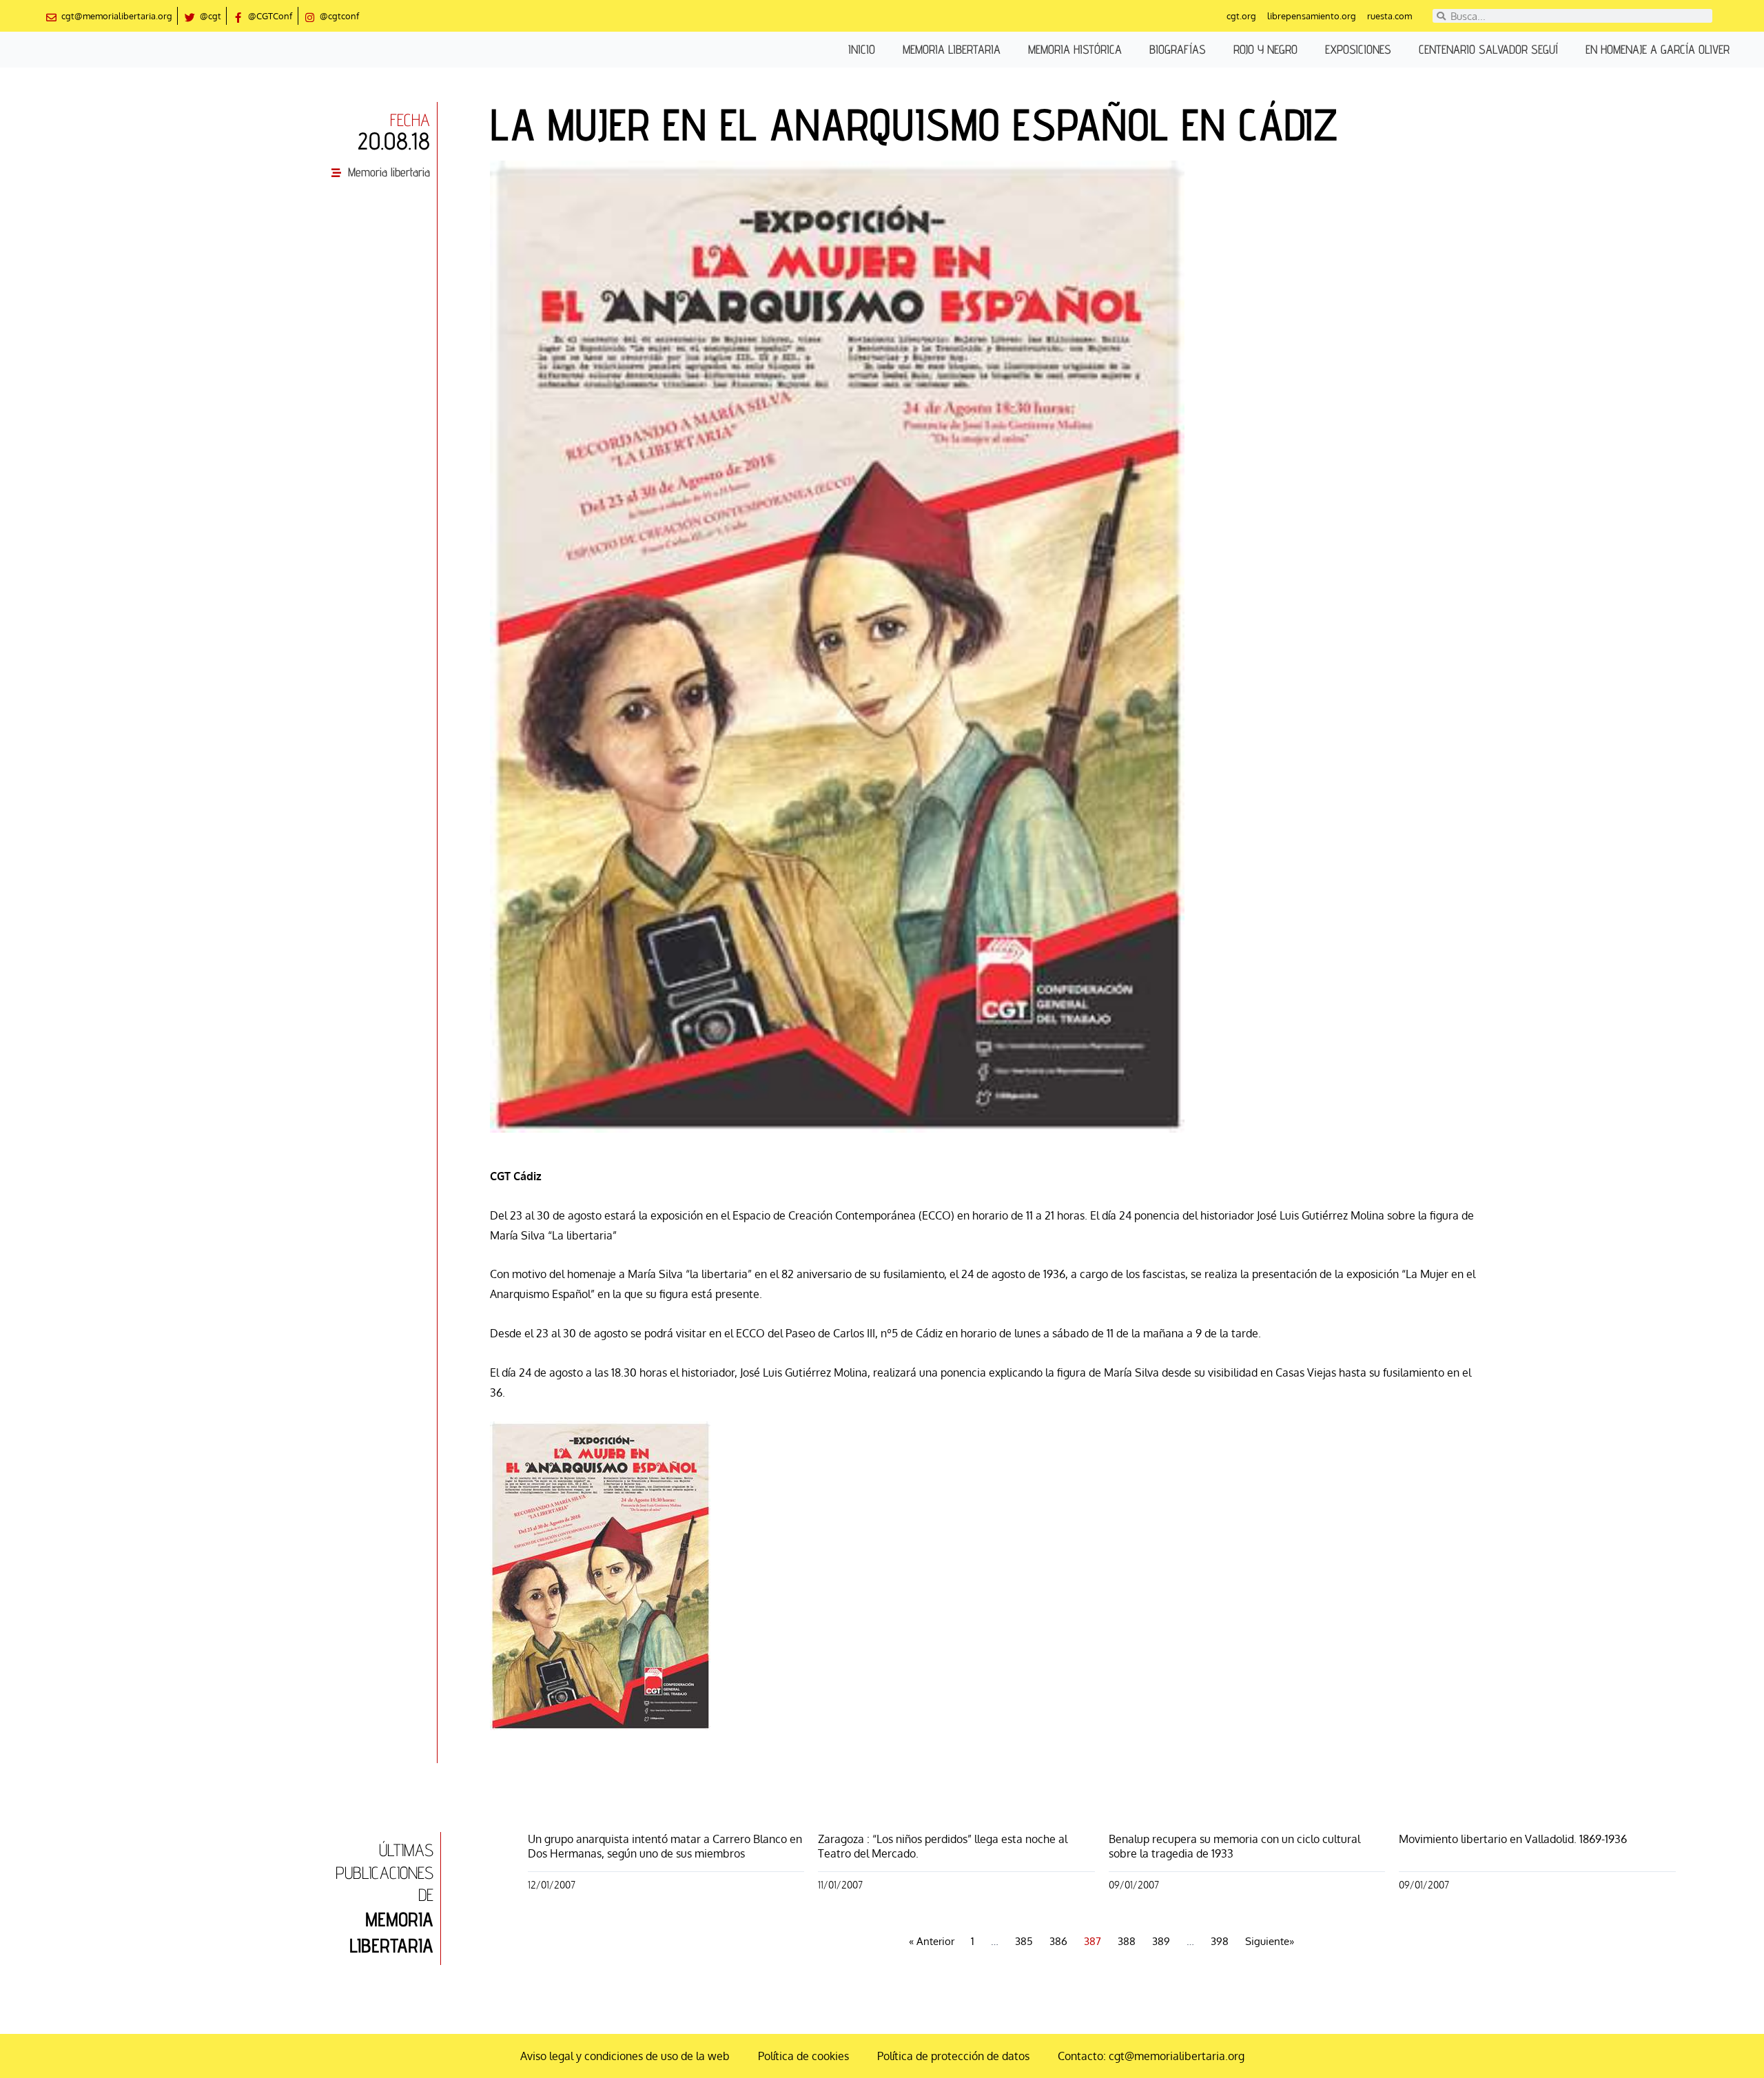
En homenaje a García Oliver (1658, 49)
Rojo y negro (1265, 49)
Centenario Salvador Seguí (1488, 49)
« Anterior (932, 1941)
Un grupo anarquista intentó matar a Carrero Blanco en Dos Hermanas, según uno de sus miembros (665, 1846)
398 (1220, 1941)
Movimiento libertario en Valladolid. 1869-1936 (1513, 1839)
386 (1058, 1941)
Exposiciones (1358, 49)
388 (1127, 1941)
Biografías (1178, 49)
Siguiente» (1270, 1941)
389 (1161, 1941)
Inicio (862, 49)
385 (1024, 1941)
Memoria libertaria (952, 49)
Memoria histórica (1075, 49)
